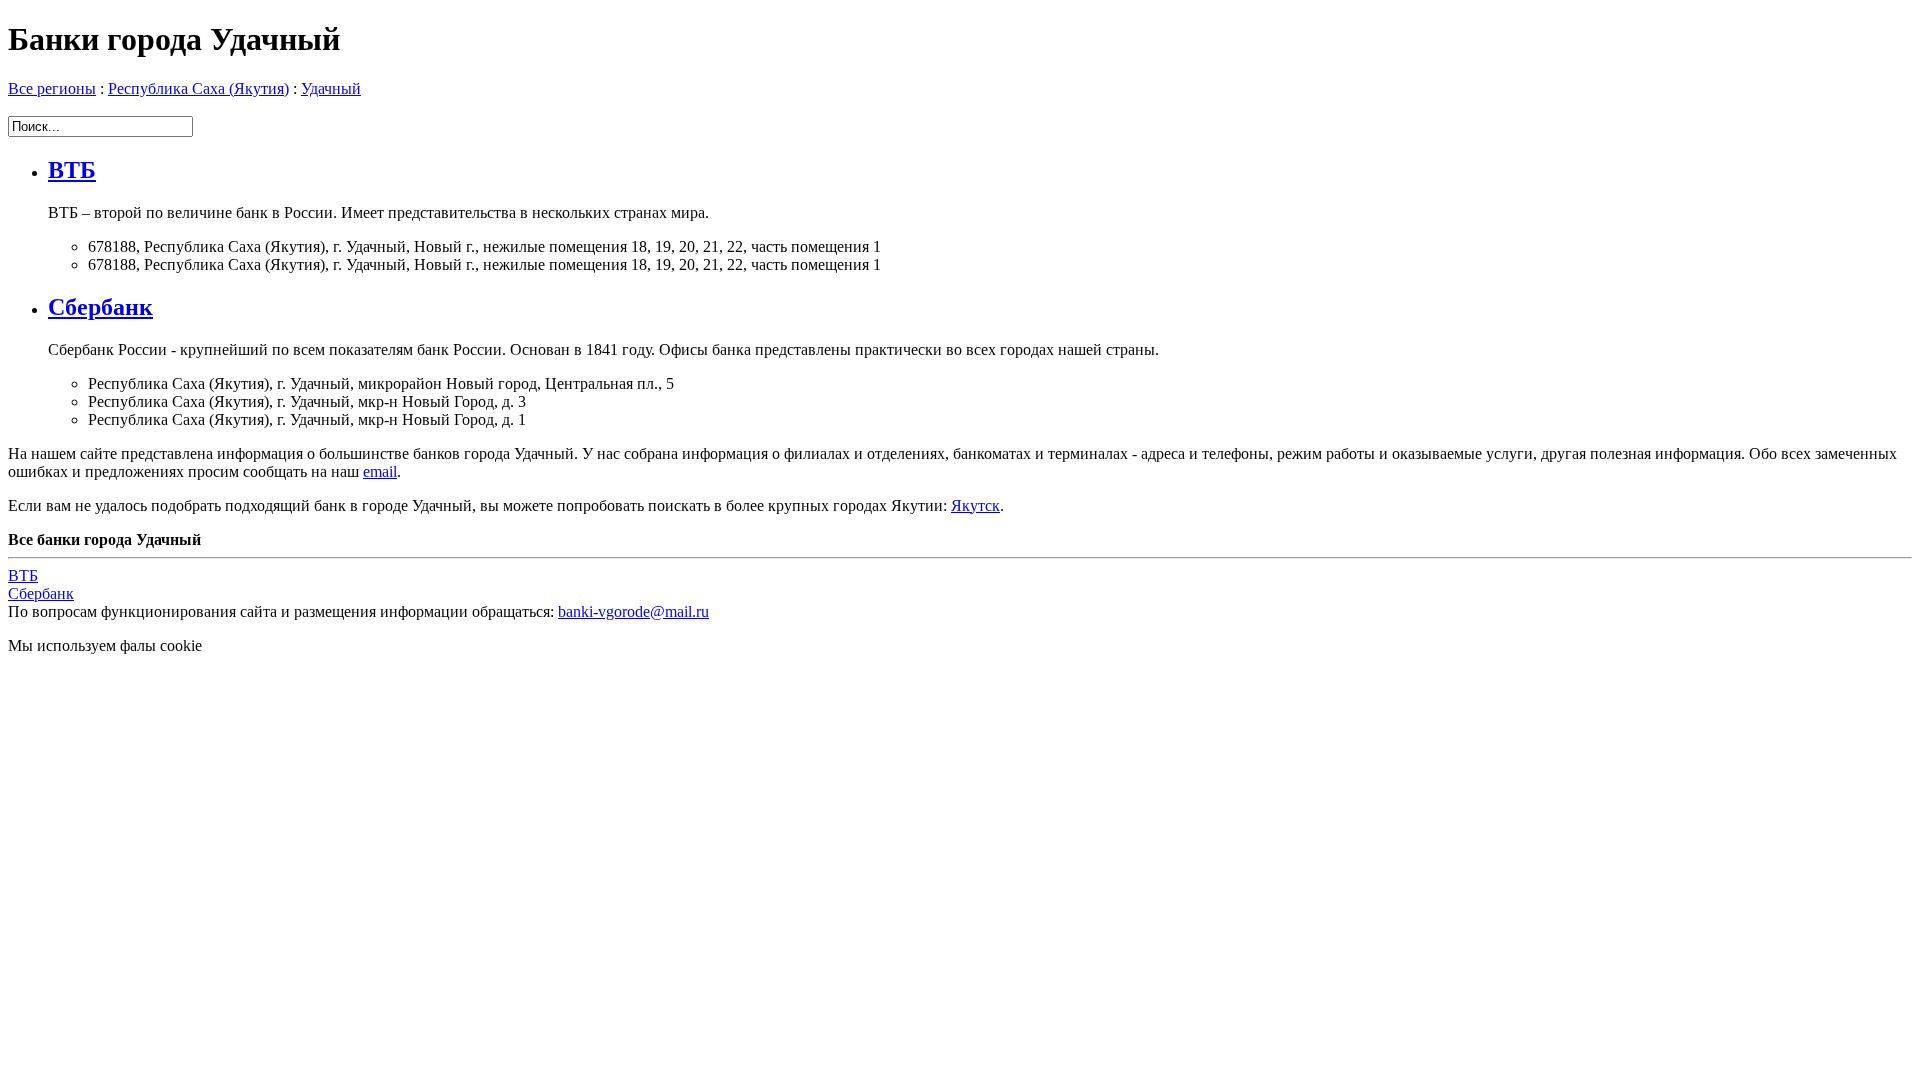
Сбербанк (100, 307)
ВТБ (72, 170)
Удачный (331, 88)
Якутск (975, 505)
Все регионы (52, 88)
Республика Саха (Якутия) (198, 88)
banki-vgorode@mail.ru (633, 611)
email (380, 471)
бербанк (41, 593)
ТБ (23, 575)
